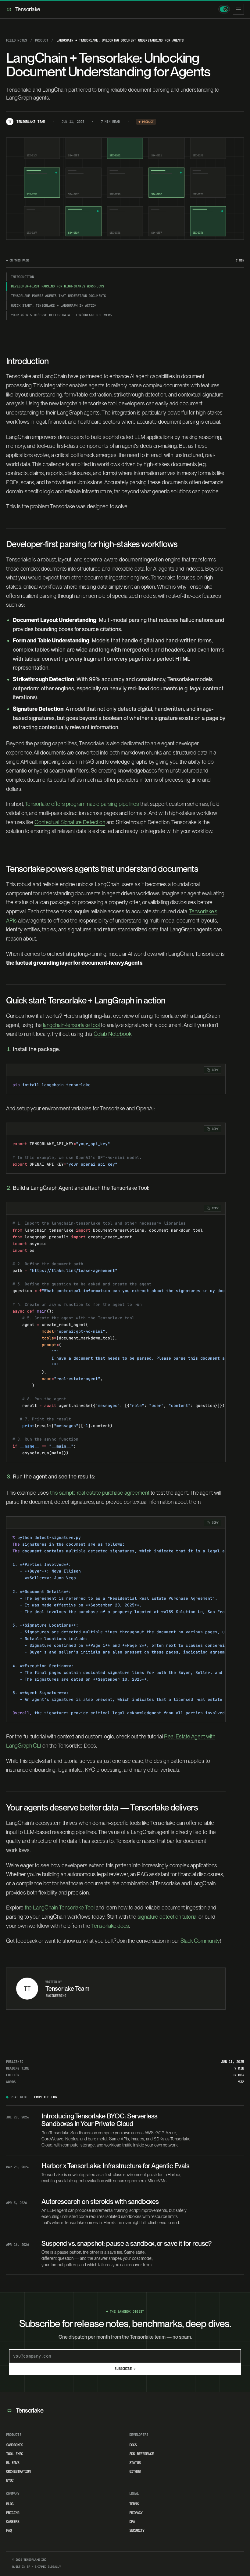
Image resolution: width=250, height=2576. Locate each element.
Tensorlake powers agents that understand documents (59, 296)
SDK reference (141, 2454)
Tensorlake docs (110, 1926)
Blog (10, 2504)
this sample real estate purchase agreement (100, 1493)
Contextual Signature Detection (70, 822)
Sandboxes (14, 2445)
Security (137, 2530)
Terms (134, 2504)
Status (135, 2463)
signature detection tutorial (168, 1917)
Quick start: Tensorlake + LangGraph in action (54, 305)
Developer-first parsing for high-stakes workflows (57, 286)
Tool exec (14, 2454)
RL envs (13, 2463)
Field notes (17, 40)
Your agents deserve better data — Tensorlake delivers (61, 315)
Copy (215, 1070)
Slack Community (200, 1941)
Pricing (13, 2513)
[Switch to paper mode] (224, 9)
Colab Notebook (112, 1034)
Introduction (22, 277)
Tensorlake (28, 9)
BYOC (10, 2480)
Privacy (136, 2513)
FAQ (9, 2530)
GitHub (135, 2472)
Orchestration (18, 2472)
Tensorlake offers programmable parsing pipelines (82, 804)
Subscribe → (125, 2369)
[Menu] (238, 9)
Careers (13, 2522)
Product (42, 40)
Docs (133, 2445)
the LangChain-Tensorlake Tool (60, 1907)
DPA (132, 2522)
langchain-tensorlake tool (71, 1025)
